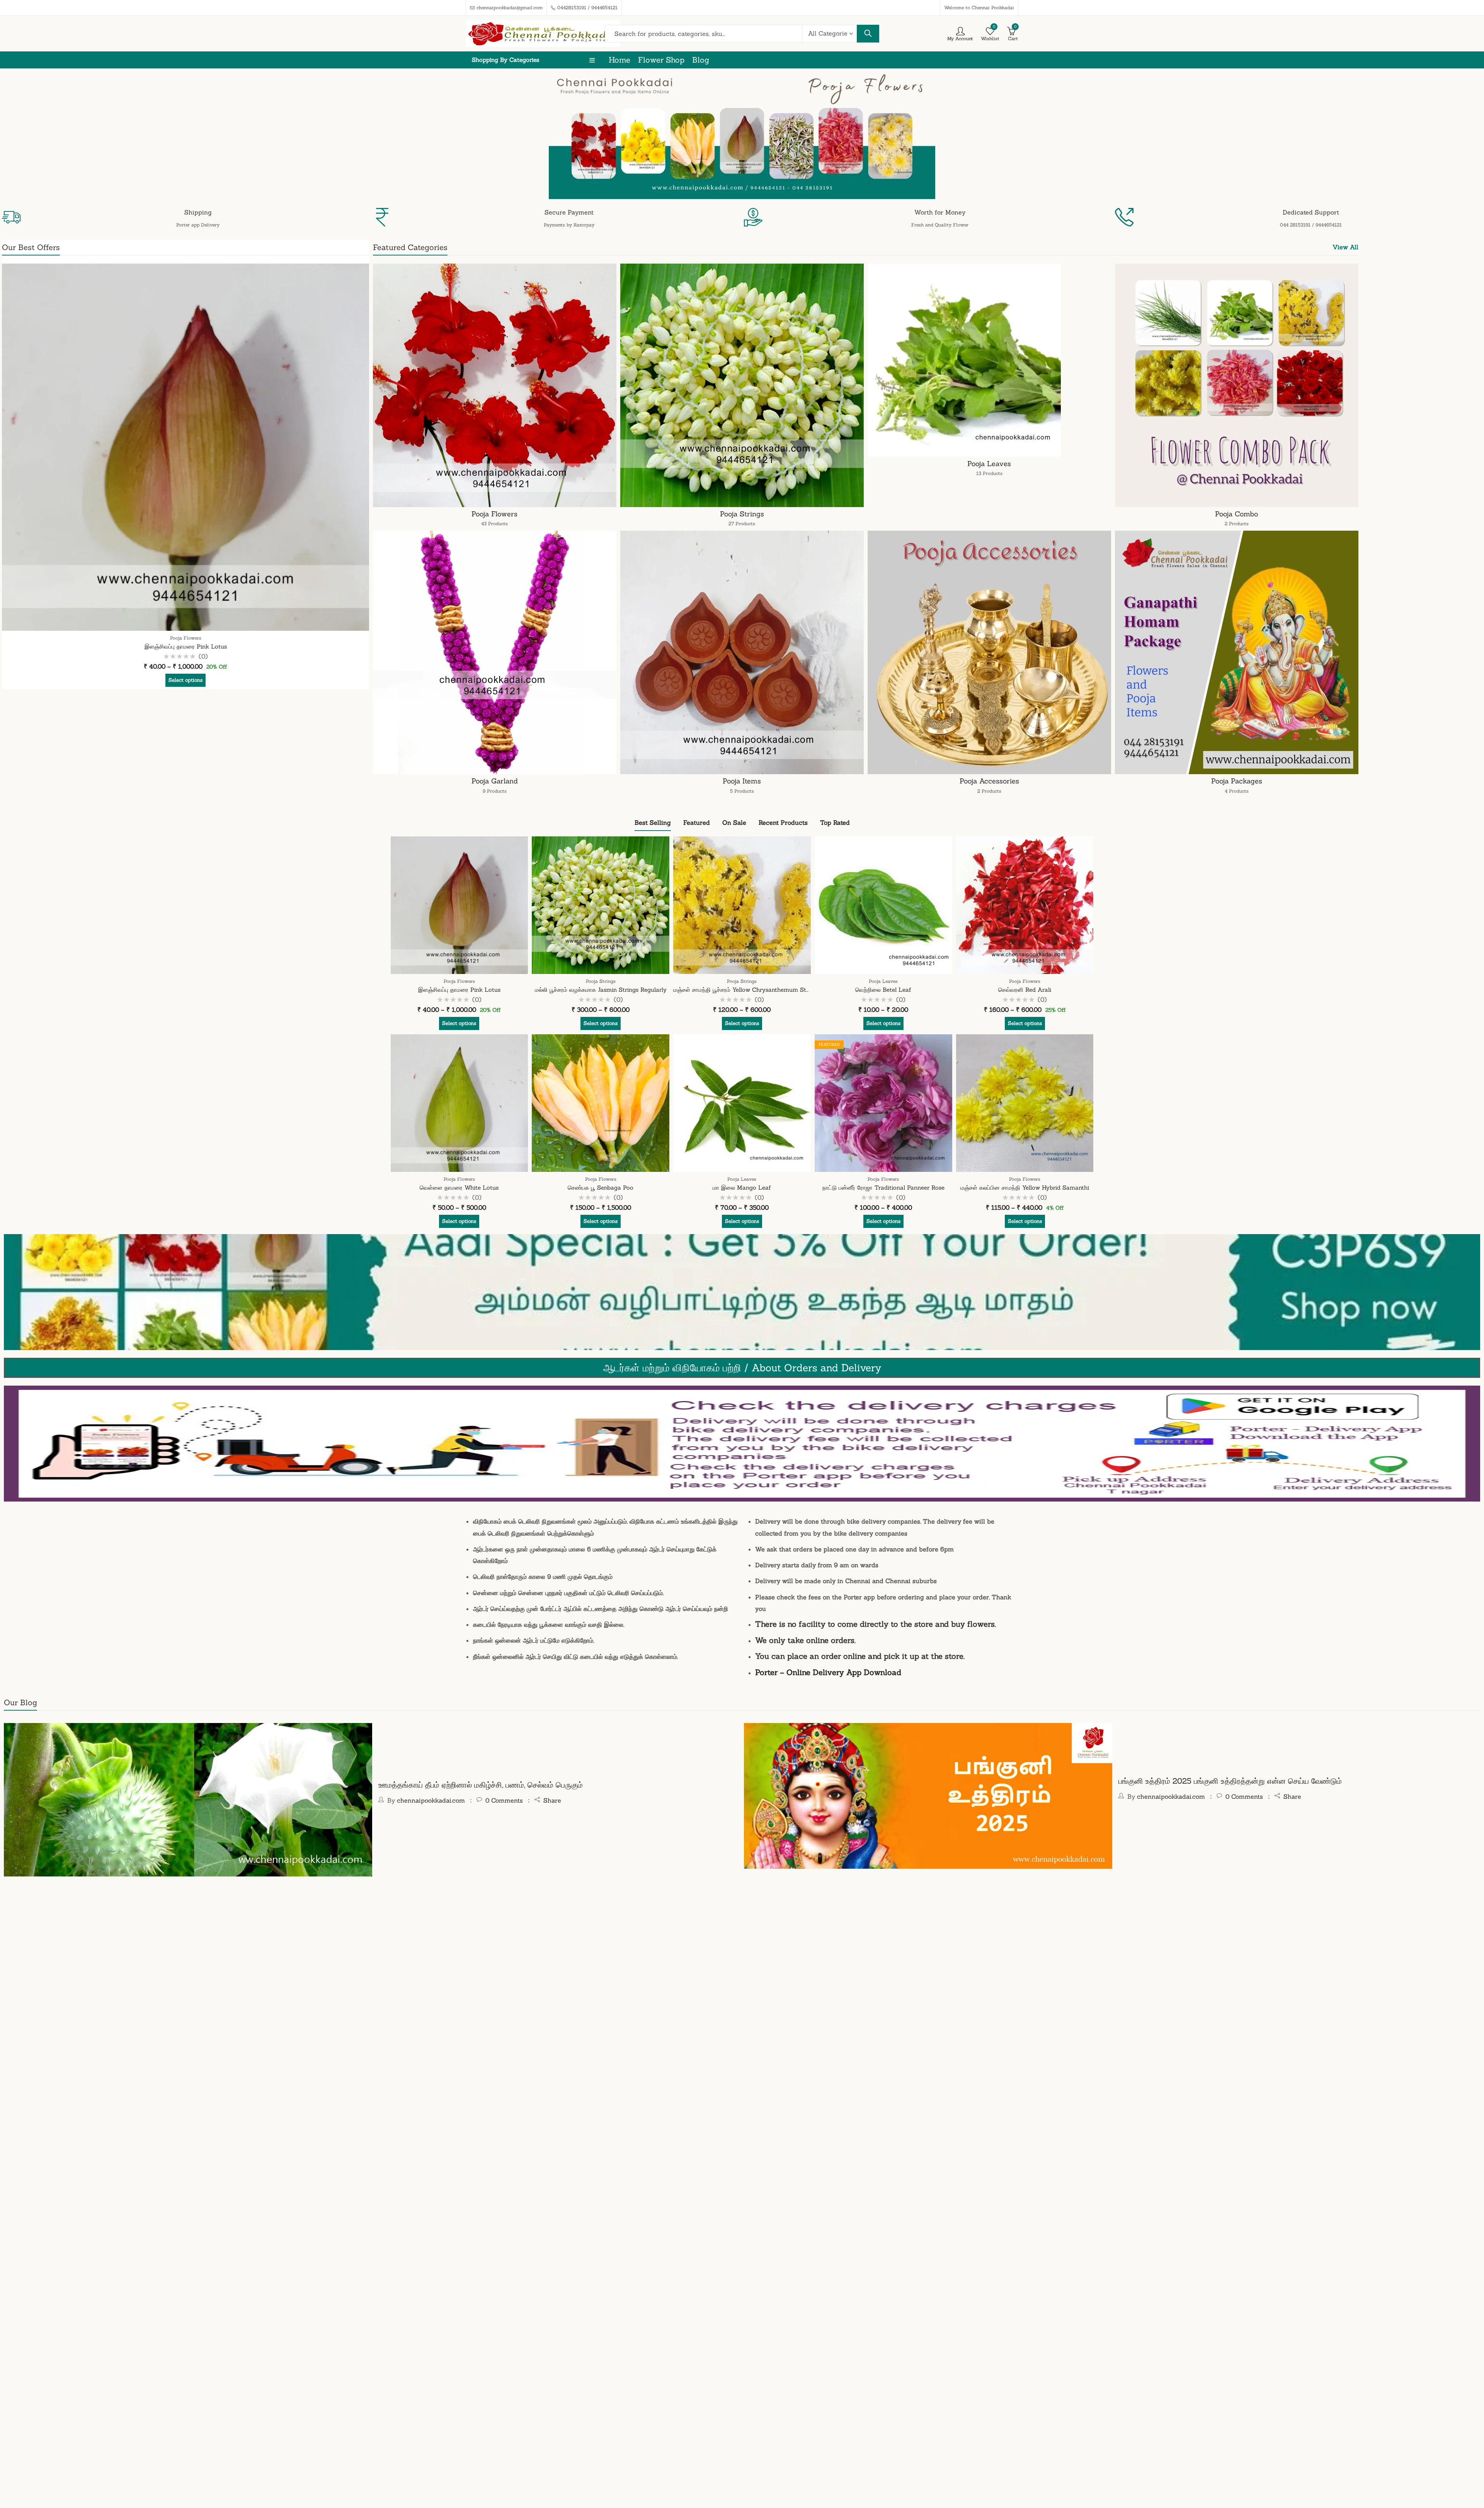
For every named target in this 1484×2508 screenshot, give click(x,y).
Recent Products (783, 822)
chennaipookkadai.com (431, 1800)
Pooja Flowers (186, 638)
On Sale (734, 822)
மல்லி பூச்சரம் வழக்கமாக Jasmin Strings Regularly (601, 990)
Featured (697, 822)
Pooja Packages (1237, 785)
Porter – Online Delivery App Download (828, 1672)
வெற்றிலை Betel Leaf (883, 990)
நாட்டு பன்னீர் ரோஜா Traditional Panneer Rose (883, 1188)
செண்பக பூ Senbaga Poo (601, 1188)
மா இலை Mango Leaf (742, 1188)
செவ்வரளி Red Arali (1025, 990)
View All (1345, 247)
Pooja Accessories (989, 785)
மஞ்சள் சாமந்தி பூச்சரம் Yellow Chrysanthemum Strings (746, 990)
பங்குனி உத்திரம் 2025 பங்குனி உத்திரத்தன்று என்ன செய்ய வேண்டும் (1230, 1781)
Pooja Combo (1236, 518)
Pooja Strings (742, 518)
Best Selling (653, 822)
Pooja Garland (495, 785)
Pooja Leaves (989, 468)
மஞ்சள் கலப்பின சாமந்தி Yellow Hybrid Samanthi (1025, 1188)
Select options (185, 680)
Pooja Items (742, 785)
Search (868, 34)
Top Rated (835, 822)
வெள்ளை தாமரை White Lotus (459, 1188)
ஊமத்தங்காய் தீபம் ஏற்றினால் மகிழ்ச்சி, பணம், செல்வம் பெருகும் (481, 1785)
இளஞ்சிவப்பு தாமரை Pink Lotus (186, 646)
